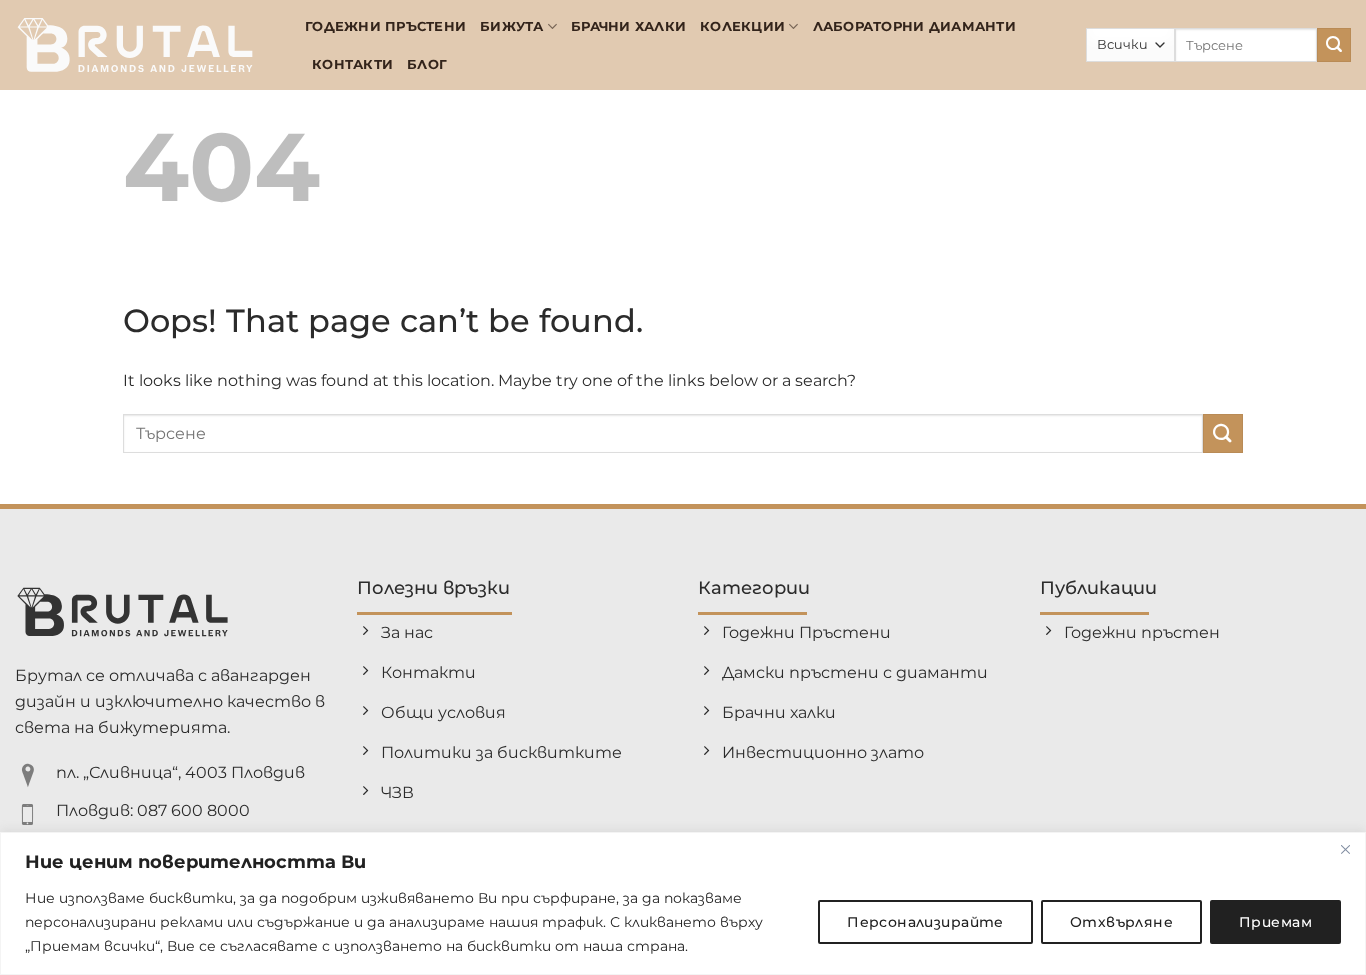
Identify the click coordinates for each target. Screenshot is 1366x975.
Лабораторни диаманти (914, 26)
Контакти (352, 64)
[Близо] (1345, 849)
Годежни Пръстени (385, 26)
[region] (683, 903)
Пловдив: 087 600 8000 (153, 810)
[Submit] (1334, 45)
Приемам (1275, 922)
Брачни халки (628, 26)
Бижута (512, 26)
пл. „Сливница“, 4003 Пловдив (180, 772)
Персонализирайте (925, 922)
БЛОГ (427, 64)
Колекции (742, 26)
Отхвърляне (1121, 922)
